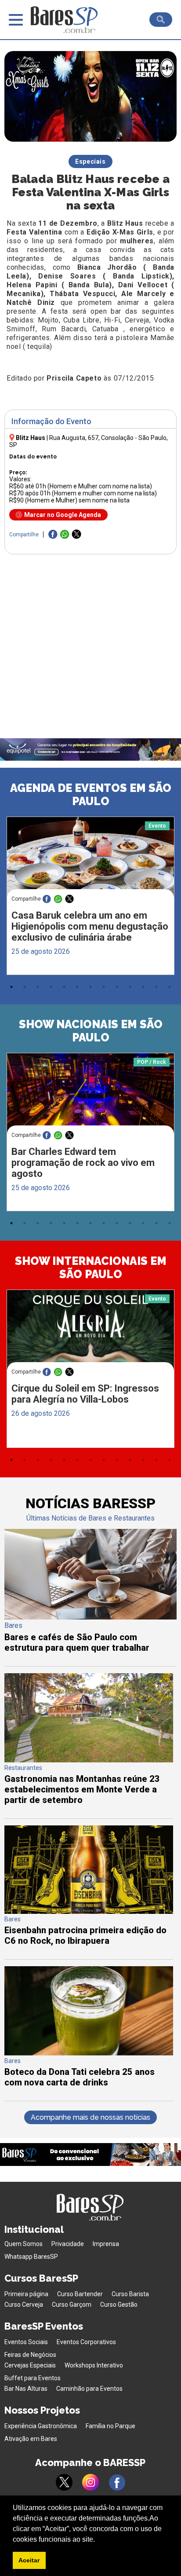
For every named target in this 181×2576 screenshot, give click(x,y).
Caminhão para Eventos (89, 2389)
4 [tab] (51, 987)
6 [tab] (77, 987)
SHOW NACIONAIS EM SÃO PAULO (91, 1031)
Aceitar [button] (29, 2560)
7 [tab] (90, 987)
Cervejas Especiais (30, 2365)
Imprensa (106, 2244)
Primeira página (26, 2294)
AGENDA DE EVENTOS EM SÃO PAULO (91, 795)
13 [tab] (170, 987)
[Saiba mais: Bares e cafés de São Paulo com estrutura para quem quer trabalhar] (90, 1617)
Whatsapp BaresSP (31, 2257)
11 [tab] (143, 987)
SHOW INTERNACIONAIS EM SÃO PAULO (91, 1268)
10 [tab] (130, 987)
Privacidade (68, 2244)
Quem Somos (24, 2244)
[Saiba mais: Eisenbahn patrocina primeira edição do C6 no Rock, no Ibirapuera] (89, 1911)
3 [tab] (38, 987)
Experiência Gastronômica (41, 2426)
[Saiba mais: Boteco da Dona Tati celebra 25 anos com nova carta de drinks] (89, 2053)
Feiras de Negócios (30, 2355)
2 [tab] (25, 987)
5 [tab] (64, 987)
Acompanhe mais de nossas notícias (90, 2117)
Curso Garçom (72, 2305)
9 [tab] (117, 987)
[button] (98, 2540)
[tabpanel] (90, 898)
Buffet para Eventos (33, 2378)
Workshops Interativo (94, 2365)
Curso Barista (130, 2294)
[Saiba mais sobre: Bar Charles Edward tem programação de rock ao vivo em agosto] (90, 1097)
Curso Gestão (119, 2305)
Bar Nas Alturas (26, 2389)
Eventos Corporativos (86, 2342)
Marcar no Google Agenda (63, 515)
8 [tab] (104, 987)
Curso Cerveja (24, 2305)
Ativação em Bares (31, 2439)
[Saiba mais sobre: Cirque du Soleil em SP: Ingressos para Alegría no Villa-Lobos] (90, 1334)
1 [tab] (11, 987)
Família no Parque (110, 2426)
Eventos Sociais (26, 2342)
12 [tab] (156, 987)
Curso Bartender (80, 2294)
